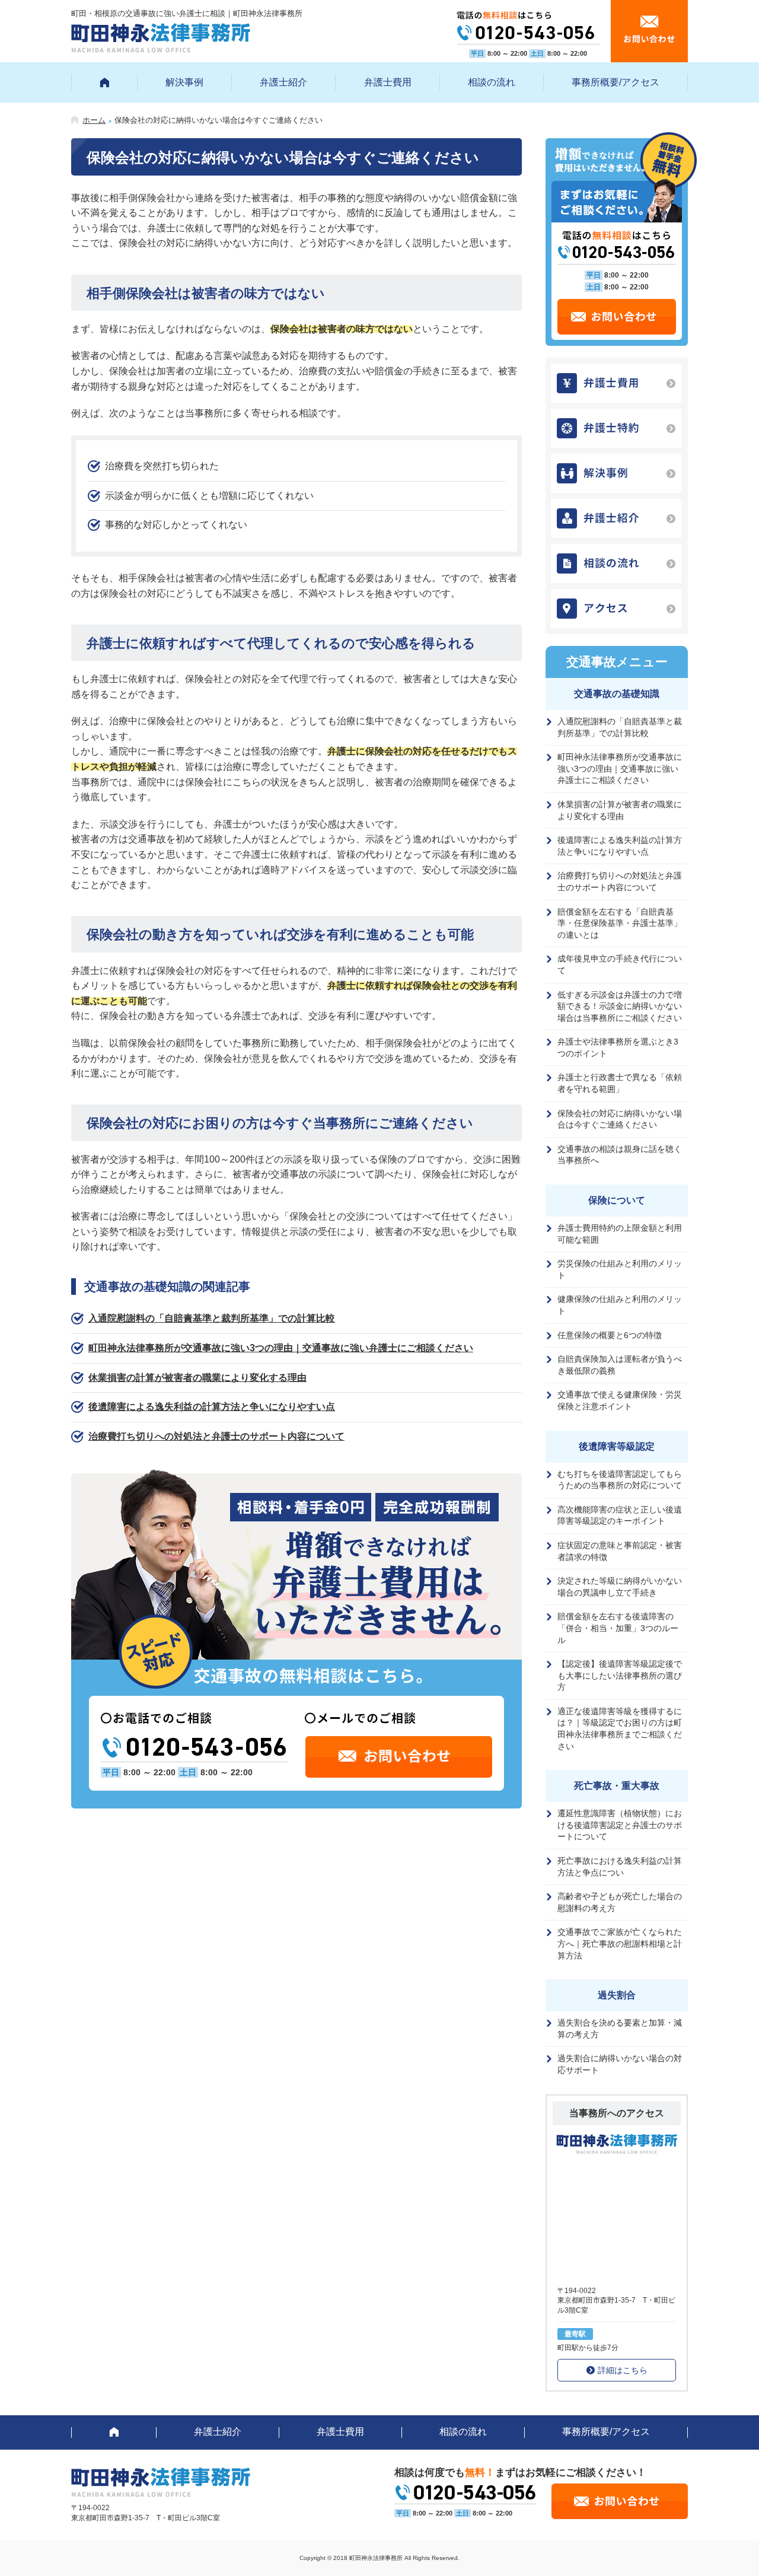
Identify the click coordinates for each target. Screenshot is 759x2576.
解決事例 (184, 82)
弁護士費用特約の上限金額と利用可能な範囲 (620, 1234)
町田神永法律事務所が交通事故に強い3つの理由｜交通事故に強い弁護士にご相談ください (281, 1348)
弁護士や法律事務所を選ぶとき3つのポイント (618, 1047)
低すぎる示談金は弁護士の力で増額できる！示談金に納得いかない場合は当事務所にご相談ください (620, 1006)
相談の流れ (492, 82)
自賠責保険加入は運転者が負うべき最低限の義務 (620, 1365)
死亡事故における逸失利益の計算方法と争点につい (620, 1867)
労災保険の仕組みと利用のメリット (620, 1269)
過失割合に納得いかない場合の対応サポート (620, 2064)
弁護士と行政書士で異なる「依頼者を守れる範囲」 (620, 1083)
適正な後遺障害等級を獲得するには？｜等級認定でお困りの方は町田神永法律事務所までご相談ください (620, 1729)
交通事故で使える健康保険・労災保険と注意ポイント (620, 1400)
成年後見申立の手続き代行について (620, 964)
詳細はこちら (623, 2370)
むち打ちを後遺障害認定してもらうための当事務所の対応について (620, 1480)
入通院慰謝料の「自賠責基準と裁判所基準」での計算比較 (212, 1318)
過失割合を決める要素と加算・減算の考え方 (620, 2029)
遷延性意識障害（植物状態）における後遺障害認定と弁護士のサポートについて (620, 1825)
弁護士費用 (388, 82)
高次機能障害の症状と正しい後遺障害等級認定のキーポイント (620, 1515)
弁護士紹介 (283, 82)
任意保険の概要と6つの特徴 (610, 1335)
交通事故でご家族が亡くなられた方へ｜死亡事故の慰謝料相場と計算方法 (620, 1943)
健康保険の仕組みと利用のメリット (620, 1305)
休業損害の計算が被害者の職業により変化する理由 (197, 1378)
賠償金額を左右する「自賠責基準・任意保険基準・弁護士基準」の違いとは (620, 923)
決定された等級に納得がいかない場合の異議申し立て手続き (620, 1587)
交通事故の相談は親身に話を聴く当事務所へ (620, 1155)
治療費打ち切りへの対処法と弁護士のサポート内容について (216, 1436)
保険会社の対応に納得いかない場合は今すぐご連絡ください (620, 1119)
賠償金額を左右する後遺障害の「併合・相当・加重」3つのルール (618, 1628)
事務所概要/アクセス (616, 82)
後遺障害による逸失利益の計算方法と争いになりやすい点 (212, 1407)
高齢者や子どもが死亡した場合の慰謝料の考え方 (620, 1902)
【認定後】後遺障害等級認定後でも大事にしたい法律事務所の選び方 (620, 1675)
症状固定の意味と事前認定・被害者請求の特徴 (620, 1551)
